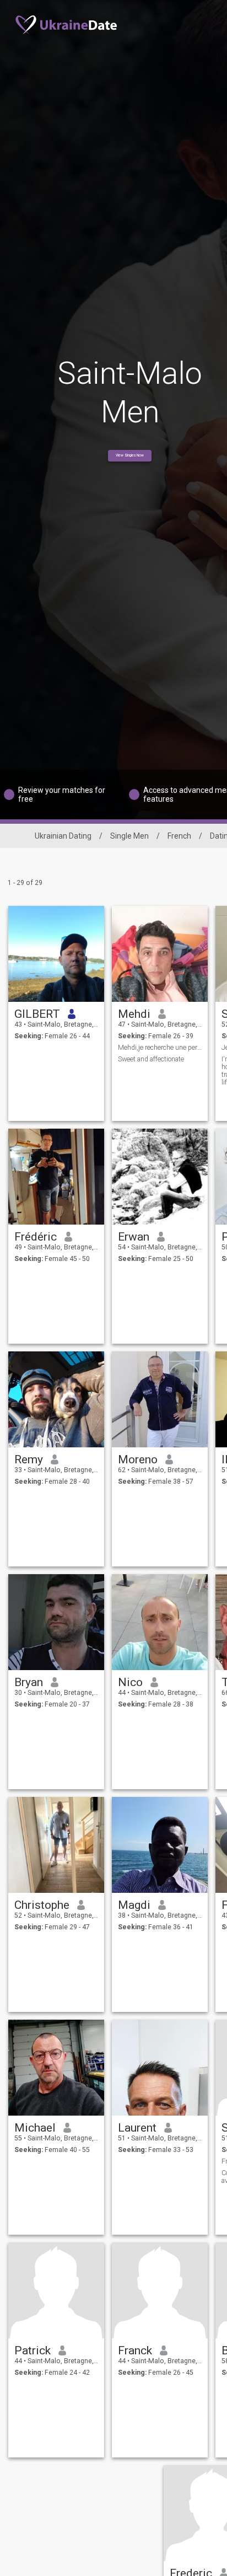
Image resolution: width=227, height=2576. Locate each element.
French (179, 836)
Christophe (42, 1905)
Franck (135, 2350)
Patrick (33, 2350)
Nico (130, 1682)
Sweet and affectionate (151, 1059)
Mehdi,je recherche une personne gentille (160, 1048)
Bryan (29, 1682)
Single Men (129, 836)
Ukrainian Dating (63, 836)
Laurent (137, 2128)
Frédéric (36, 1237)
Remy (29, 1459)
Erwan (134, 1237)
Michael (35, 2128)
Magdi (134, 1905)
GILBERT (37, 1014)
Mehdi (134, 1014)
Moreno (138, 1459)
